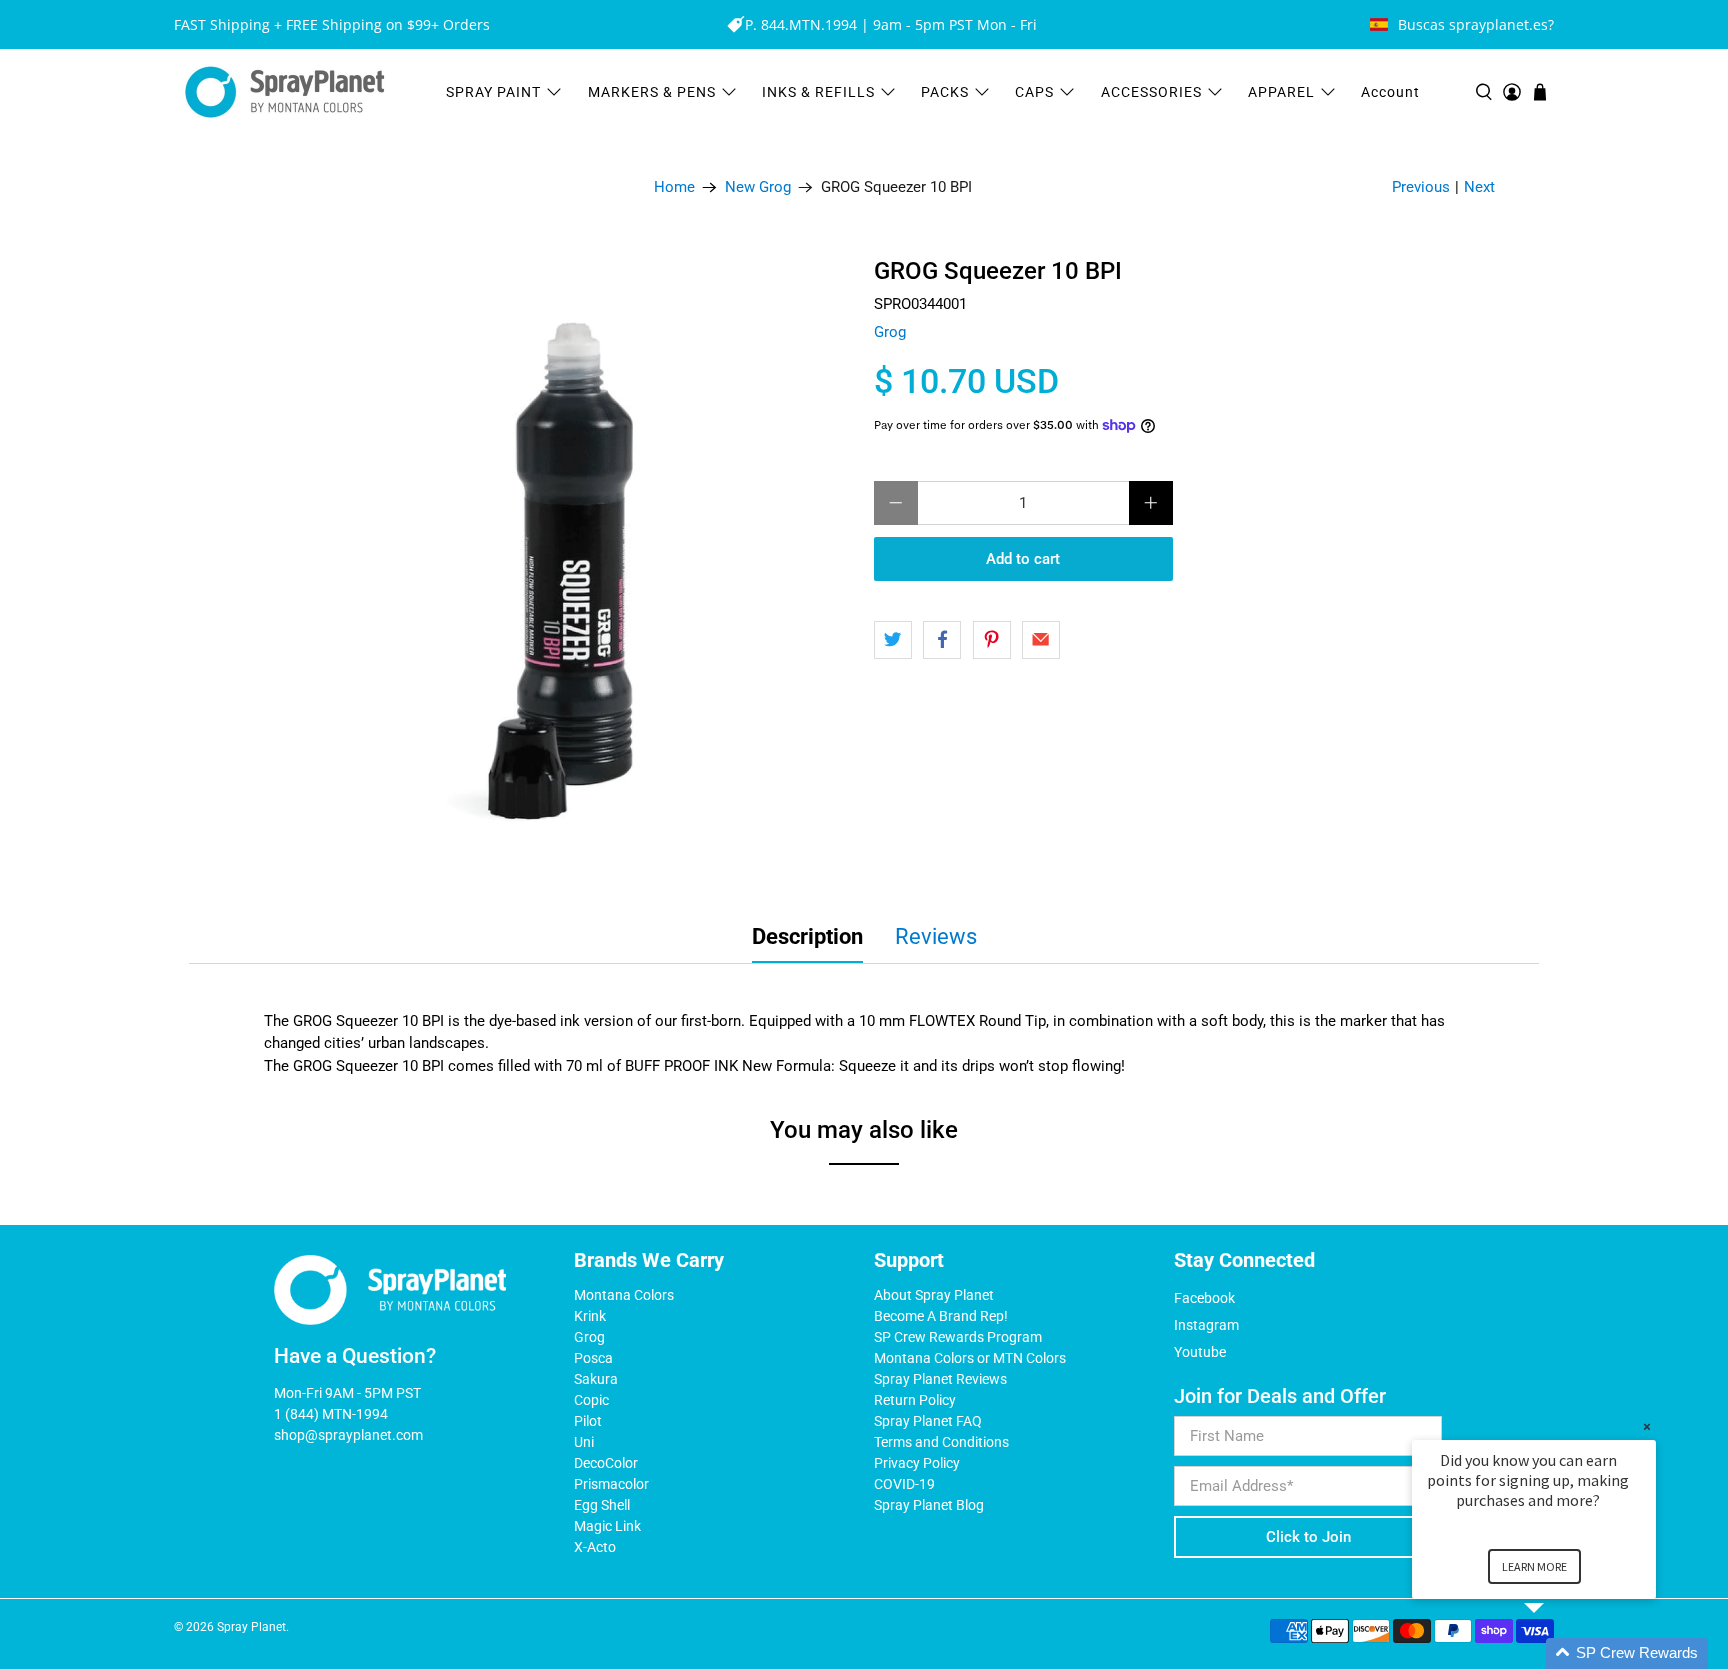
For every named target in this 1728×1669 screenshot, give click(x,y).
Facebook (1204, 1298)
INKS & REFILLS (818, 92)
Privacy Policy (917, 1463)
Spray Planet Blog (929, 1505)
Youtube (1200, 1352)
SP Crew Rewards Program (958, 1337)
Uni (584, 1442)
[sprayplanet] (285, 92)
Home (674, 187)
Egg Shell (602, 1505)
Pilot (588, 1421)
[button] (1558, 1653)
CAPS (1034, 92)
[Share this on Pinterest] (992, 640)
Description (807, 936)
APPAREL (1281, 92)
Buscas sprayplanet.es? (1476, 24)
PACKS (945, 92)
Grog (890, 332)
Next (1479, 187)
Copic (591, 1400)
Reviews (936, 936)
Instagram (1206, 1325)
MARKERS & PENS (652, 92)
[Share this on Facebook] (942, 640)
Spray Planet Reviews (940, 1379)
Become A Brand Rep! (941, 1316)
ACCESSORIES (1151, 92)
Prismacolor (611, 1484)
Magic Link (607, 1526)
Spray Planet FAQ (928, 1421)
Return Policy (915, 1400)
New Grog (758, 187)
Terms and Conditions (941, 1442)
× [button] (1647, 1426)
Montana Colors (624, 1295)
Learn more (1534, 1566)
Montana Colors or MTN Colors (970, 1358)
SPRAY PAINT (493, 92)
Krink (590, 1316)
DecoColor (606, 1463)
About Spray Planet (934, 1295)
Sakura (596, 1379)
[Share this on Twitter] (893, 640)
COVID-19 (904, 1484)
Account (1390, 92)
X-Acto (595, 1547)
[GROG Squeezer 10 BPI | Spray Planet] (543, 568)
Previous (1421, 187)
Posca (593, 1358)
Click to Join (1308, 1537)
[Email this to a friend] (1041, 640)
